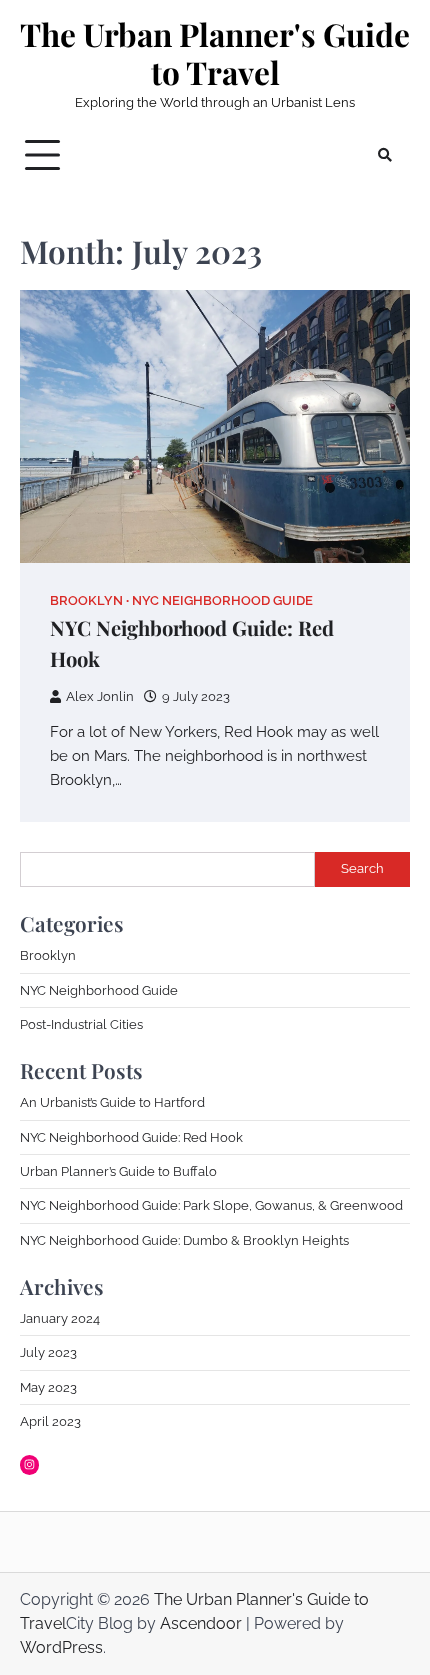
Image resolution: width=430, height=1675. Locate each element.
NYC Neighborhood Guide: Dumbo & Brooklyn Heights (184, 1240)
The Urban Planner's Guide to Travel (215, 53)
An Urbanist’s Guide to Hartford (112, 1102)
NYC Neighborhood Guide (222, 600)
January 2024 (60, 1318)
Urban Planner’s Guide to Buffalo (118, 1171)
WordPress (61, 1647)
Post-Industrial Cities (81, 1024)
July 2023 (48, 1352)
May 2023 (48, 1387)
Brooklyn (86, 600)
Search (362, 868)
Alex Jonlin (100, 696)
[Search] (385, 155)
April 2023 (50, 1421)
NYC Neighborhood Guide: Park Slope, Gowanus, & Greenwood (211, 1205)
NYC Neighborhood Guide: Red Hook (131, 1137)
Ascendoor (201, 1623)
